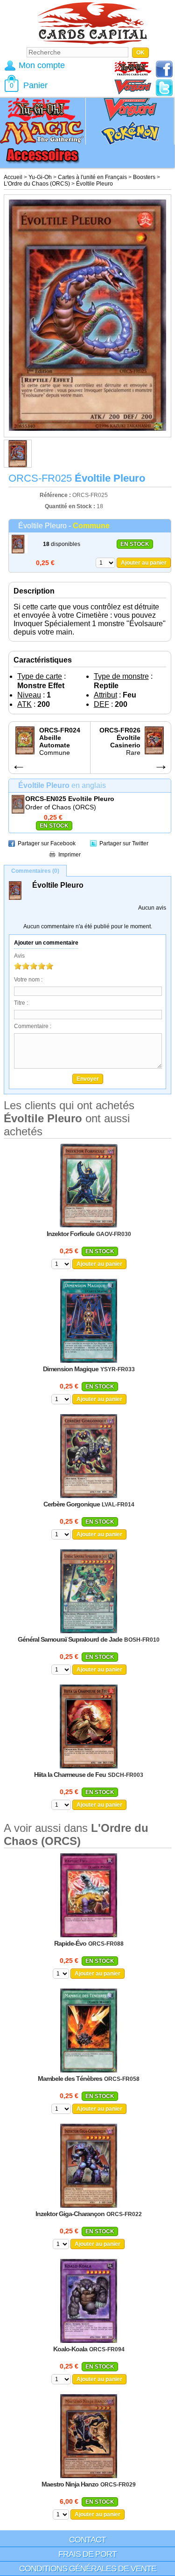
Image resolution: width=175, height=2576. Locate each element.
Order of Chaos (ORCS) (61, 807)
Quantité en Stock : (70, 506)
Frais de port (87, 2554)
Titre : (21, 1003)
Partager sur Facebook (47, 843)
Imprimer (70, 855)
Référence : (56, 495)
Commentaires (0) (35, 871)
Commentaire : (33, 1026)
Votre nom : (28, 980)
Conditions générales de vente (88, 2569)
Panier (35, 85)
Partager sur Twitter (124, 843)
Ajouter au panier (144, 563)
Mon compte (42, 65)
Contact (87, 2540)
